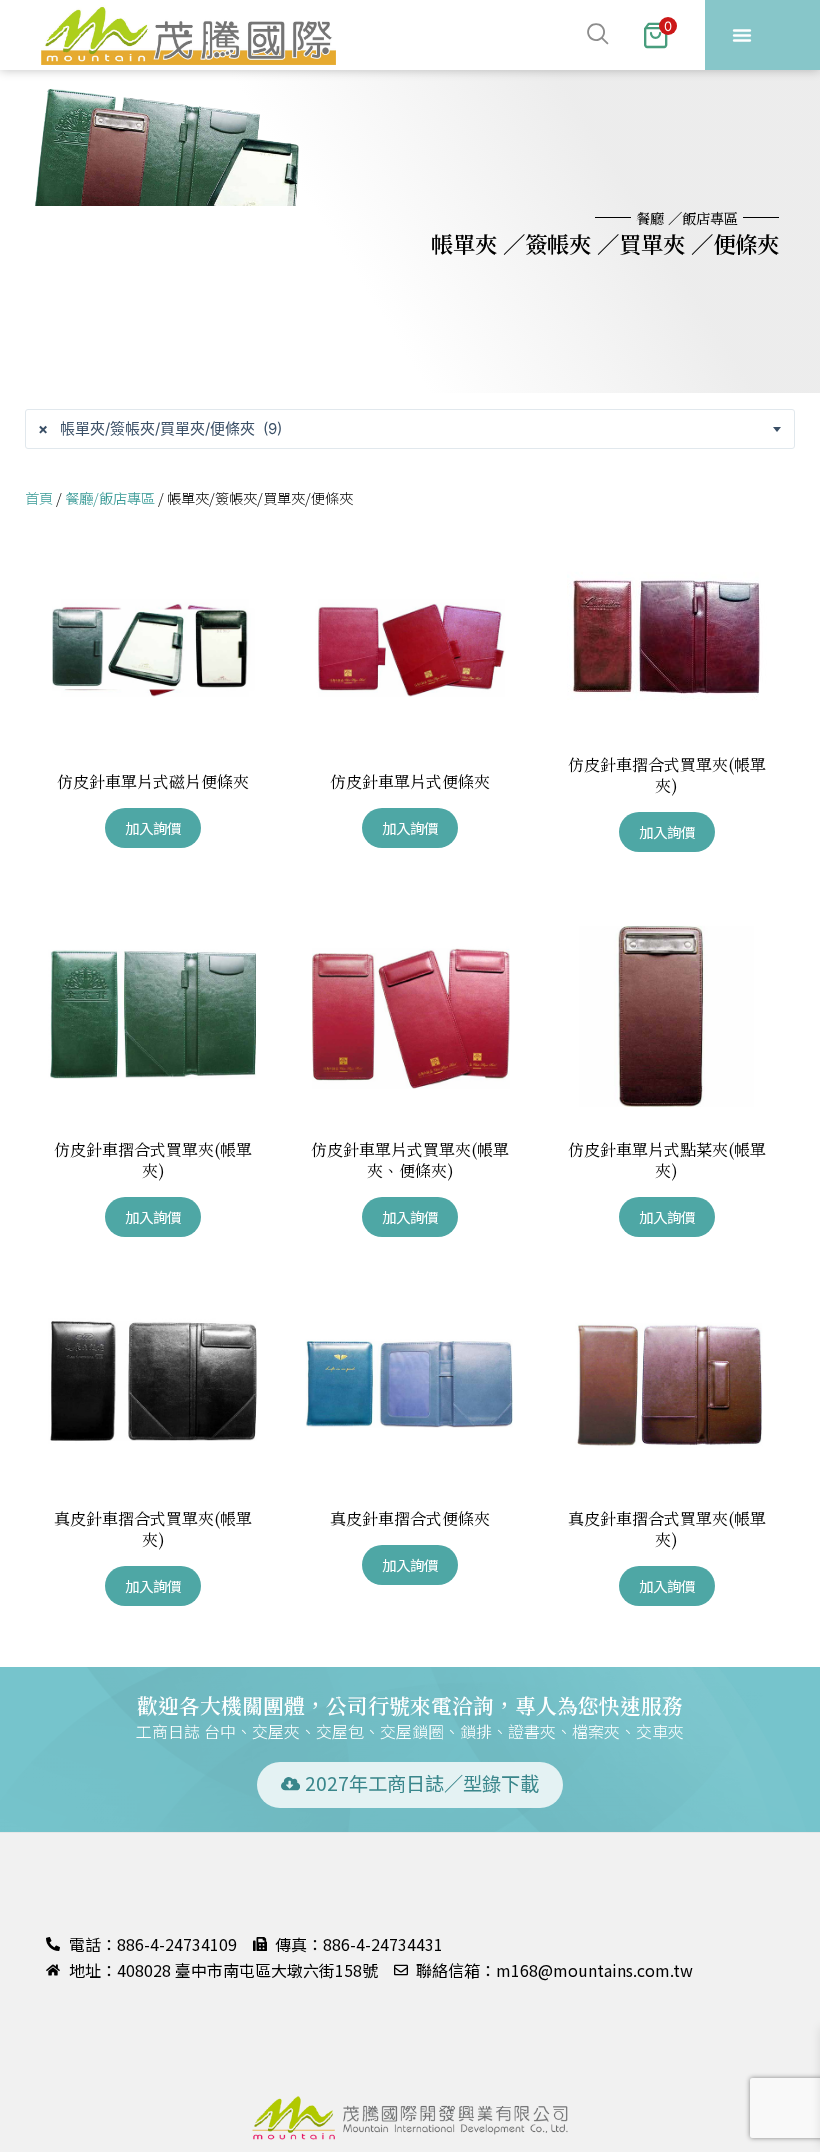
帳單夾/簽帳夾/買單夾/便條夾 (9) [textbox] (160, 428)
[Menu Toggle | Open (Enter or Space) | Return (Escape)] (742, 35)
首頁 (39, 497)
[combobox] (410, 429)
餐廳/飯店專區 (110, 497)
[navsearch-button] (477, 35)
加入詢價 (153, 827)
